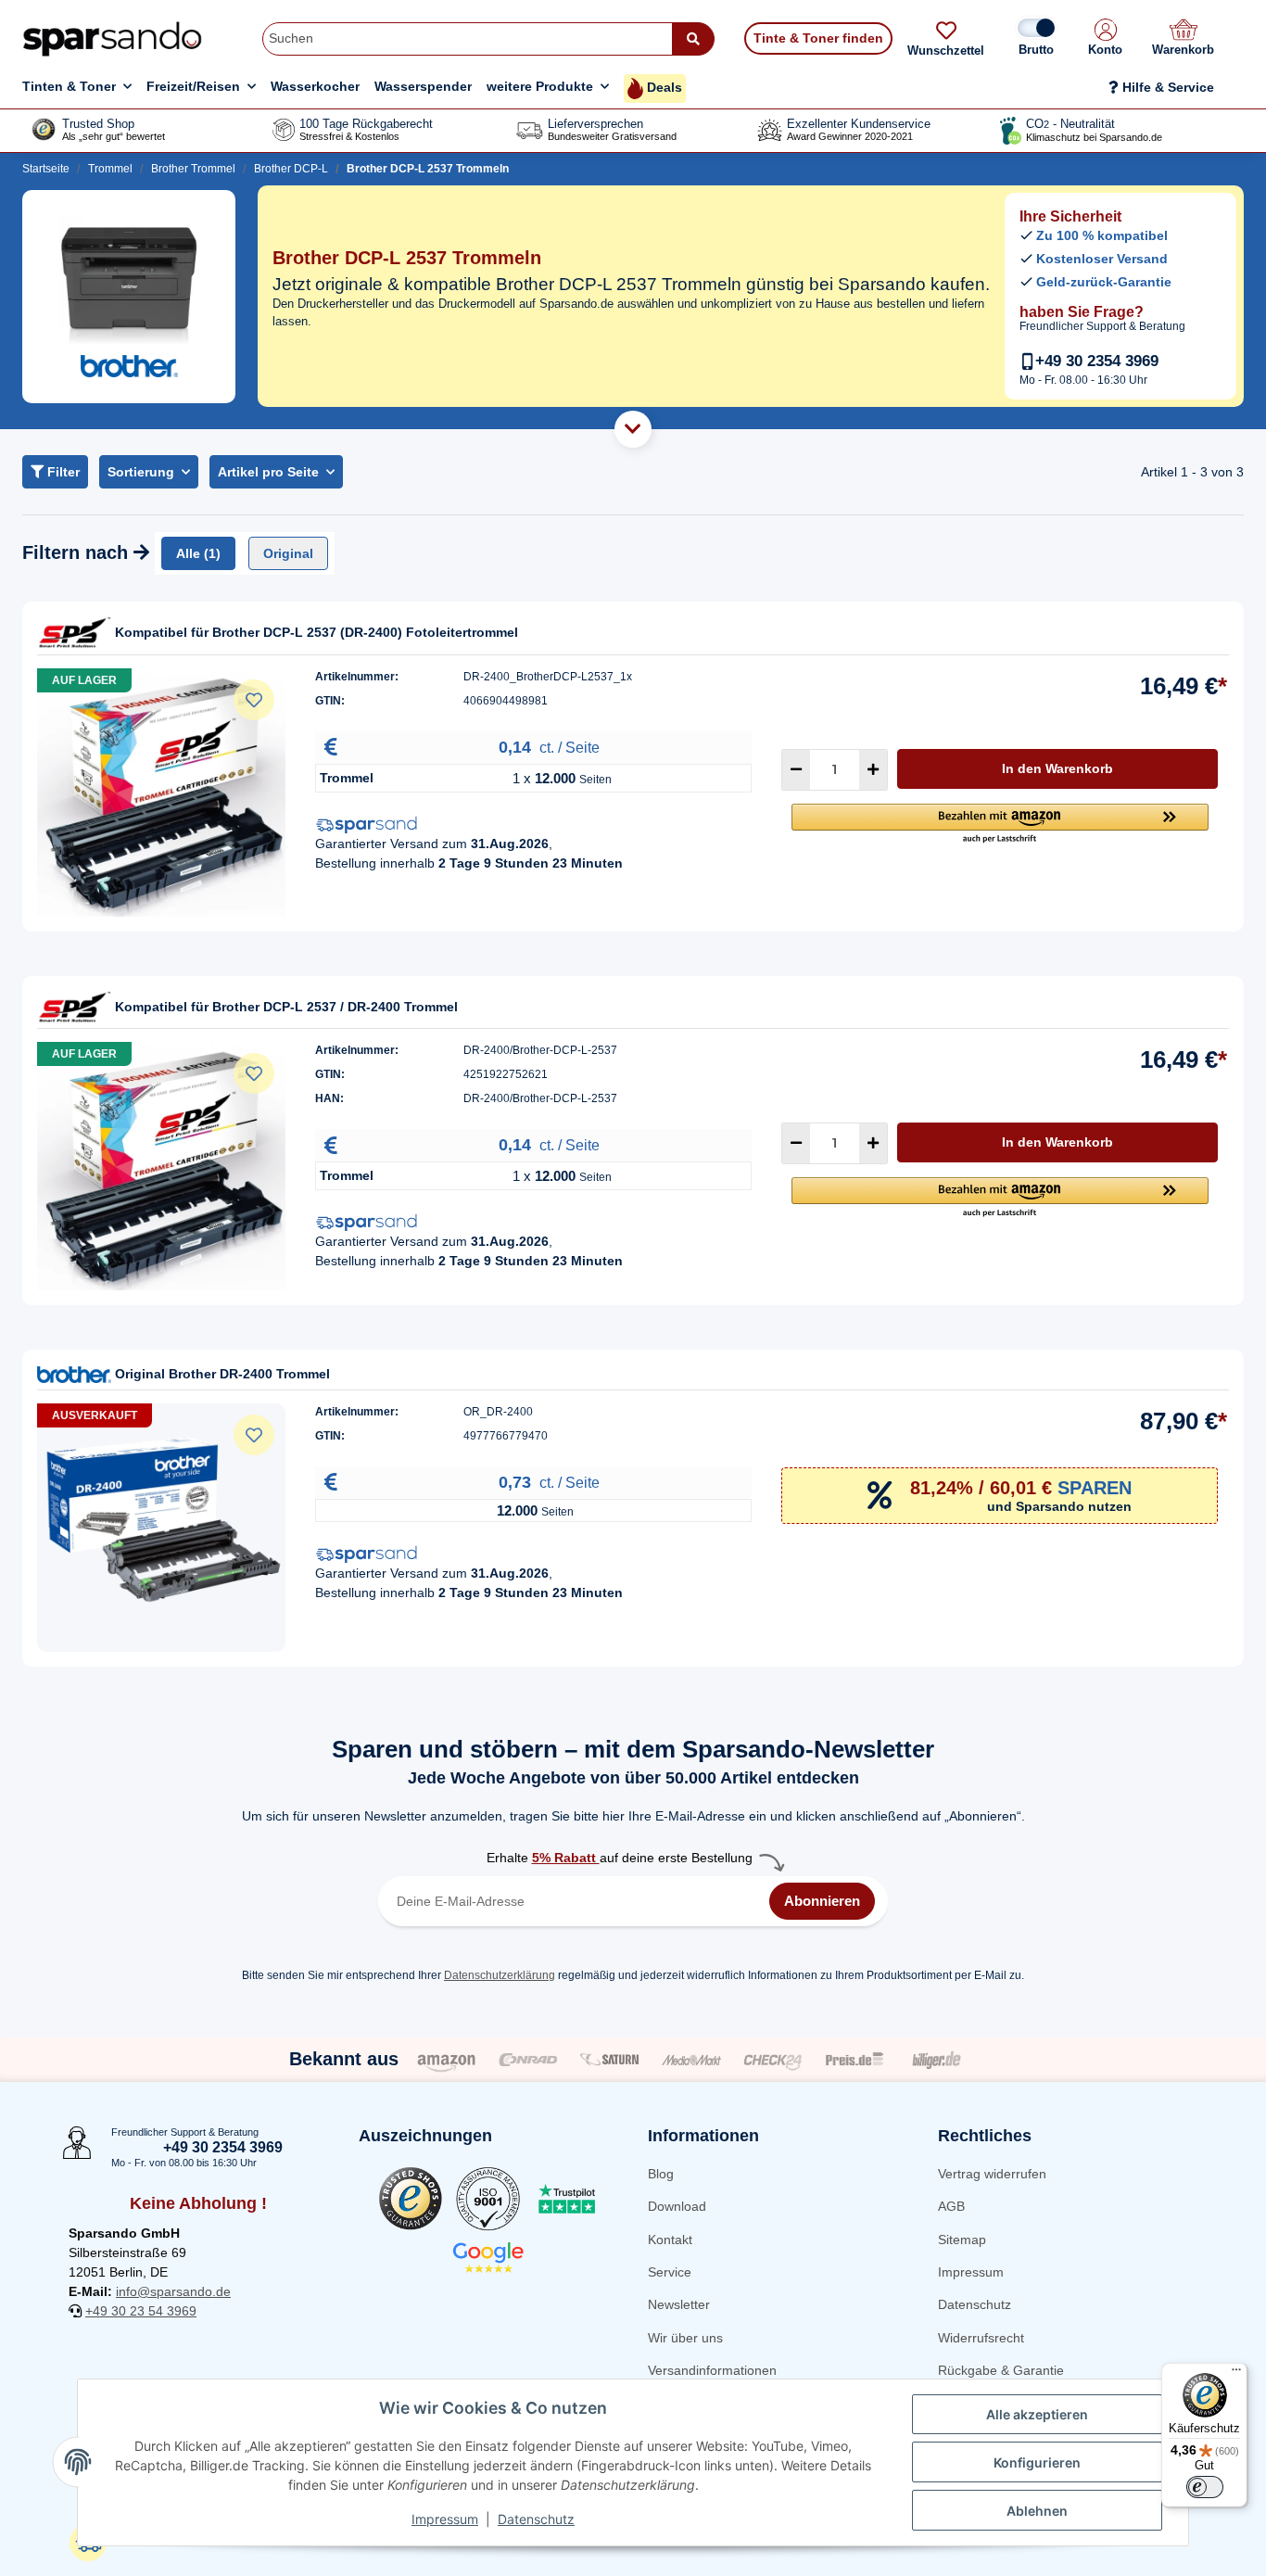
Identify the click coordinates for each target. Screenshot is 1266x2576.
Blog (661, 2174)
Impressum (971, 2272)
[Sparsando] (113, 38)
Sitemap (962, 2240)
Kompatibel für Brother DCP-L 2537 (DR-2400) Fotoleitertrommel (316, 632)
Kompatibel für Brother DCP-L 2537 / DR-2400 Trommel (286, 1007)
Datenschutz (975, 2304)
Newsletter (679, 2304)
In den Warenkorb (1057, 768)
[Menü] (1236, 2374)
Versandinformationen (712, 2370)
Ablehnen (1037, 2511)
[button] (1105, 39)
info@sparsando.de (173, 2291)
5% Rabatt (566, 1858)
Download (677, 2206)
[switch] (1205, 2487)
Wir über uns (685, 2338)
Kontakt (670, 2240)
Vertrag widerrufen (992, 2174)
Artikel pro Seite (268, 472)
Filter (62, 472)
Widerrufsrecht (981, 2338)
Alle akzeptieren (1037, 2414)
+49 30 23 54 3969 (141, 2311)
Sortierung (141, 472)
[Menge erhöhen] (873, 770)
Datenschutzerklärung (500, 1975)
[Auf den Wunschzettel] (254, 700)
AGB (951, 2206)
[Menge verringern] (796, 770)
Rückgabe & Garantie (1001, 2370)
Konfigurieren (1037, 2462)
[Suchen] (693, 39)
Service (670, 2272)
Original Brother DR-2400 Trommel (222, 1374)
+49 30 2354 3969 (1097, 361)
